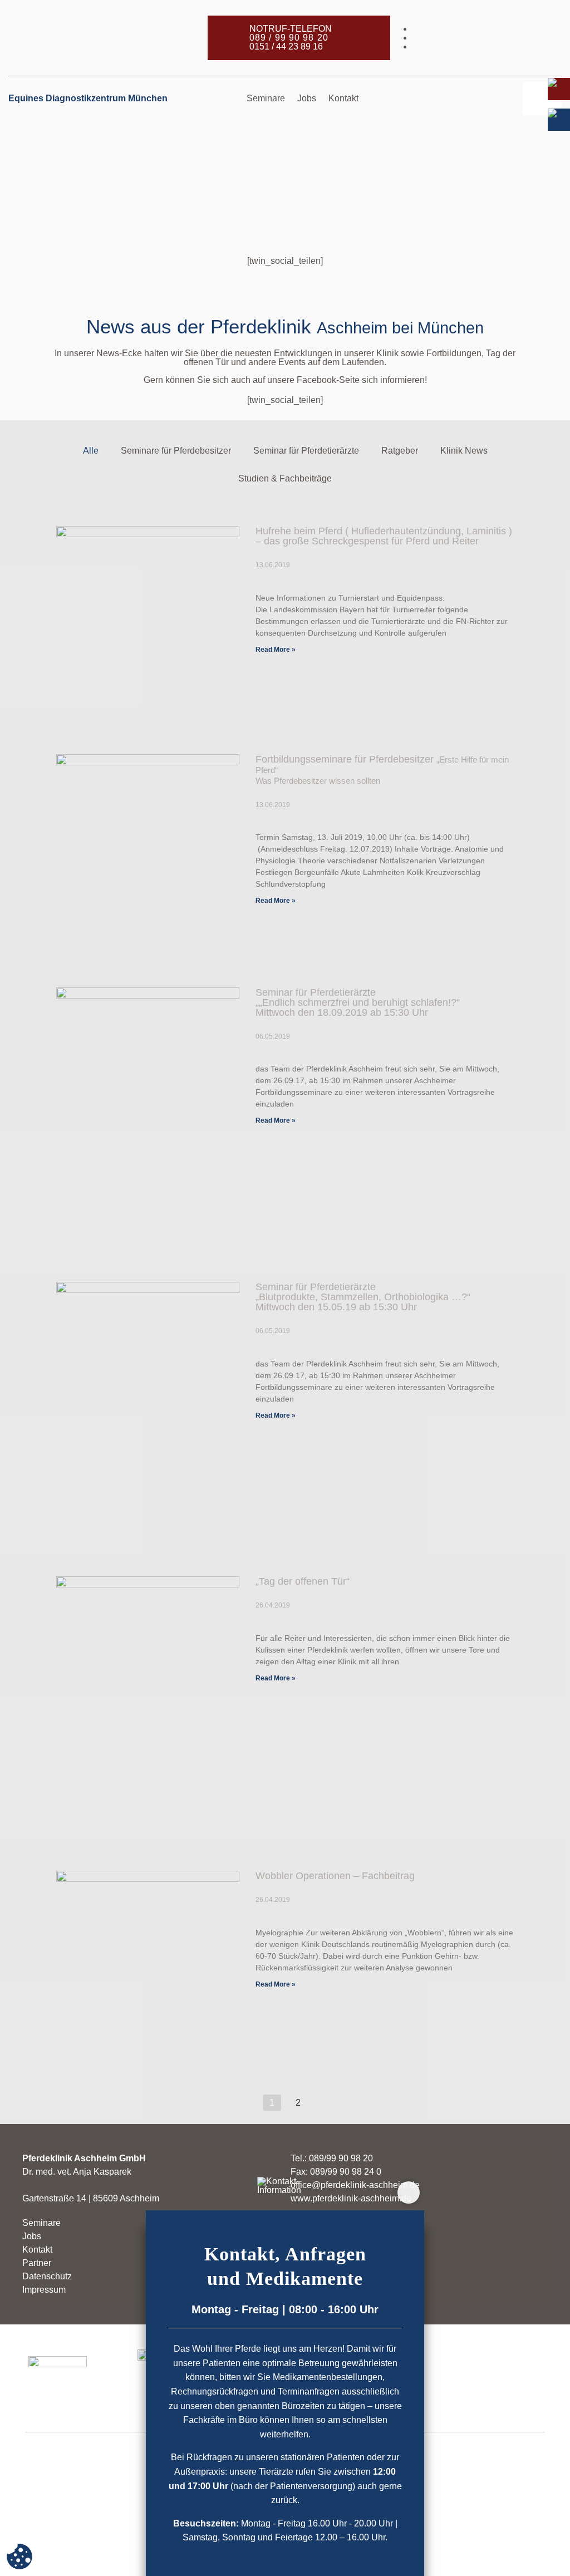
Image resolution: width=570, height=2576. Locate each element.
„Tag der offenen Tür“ (303, 1581)
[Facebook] (487, 29)
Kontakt (343, 98)
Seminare (266, 98)
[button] (542, 99)
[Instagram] (487, 38)
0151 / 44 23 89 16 (286, 46)
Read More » (276, 650)
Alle (91, 451)
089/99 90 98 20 (341, 2158)
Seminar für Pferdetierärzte (306, 451)
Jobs (307, 98)
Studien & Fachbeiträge (285, 478)
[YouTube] (487, 46)
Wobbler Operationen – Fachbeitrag (335, 1876)
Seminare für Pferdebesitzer (176, 451)
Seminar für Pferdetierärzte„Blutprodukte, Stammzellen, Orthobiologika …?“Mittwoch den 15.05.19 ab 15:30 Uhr (363, 1297)
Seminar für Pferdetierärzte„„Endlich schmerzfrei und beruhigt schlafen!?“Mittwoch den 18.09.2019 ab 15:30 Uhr (358, 1002)
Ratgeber (400, 451)
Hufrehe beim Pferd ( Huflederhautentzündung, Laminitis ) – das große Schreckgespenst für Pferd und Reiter (384, 536)
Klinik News (464, 451)
